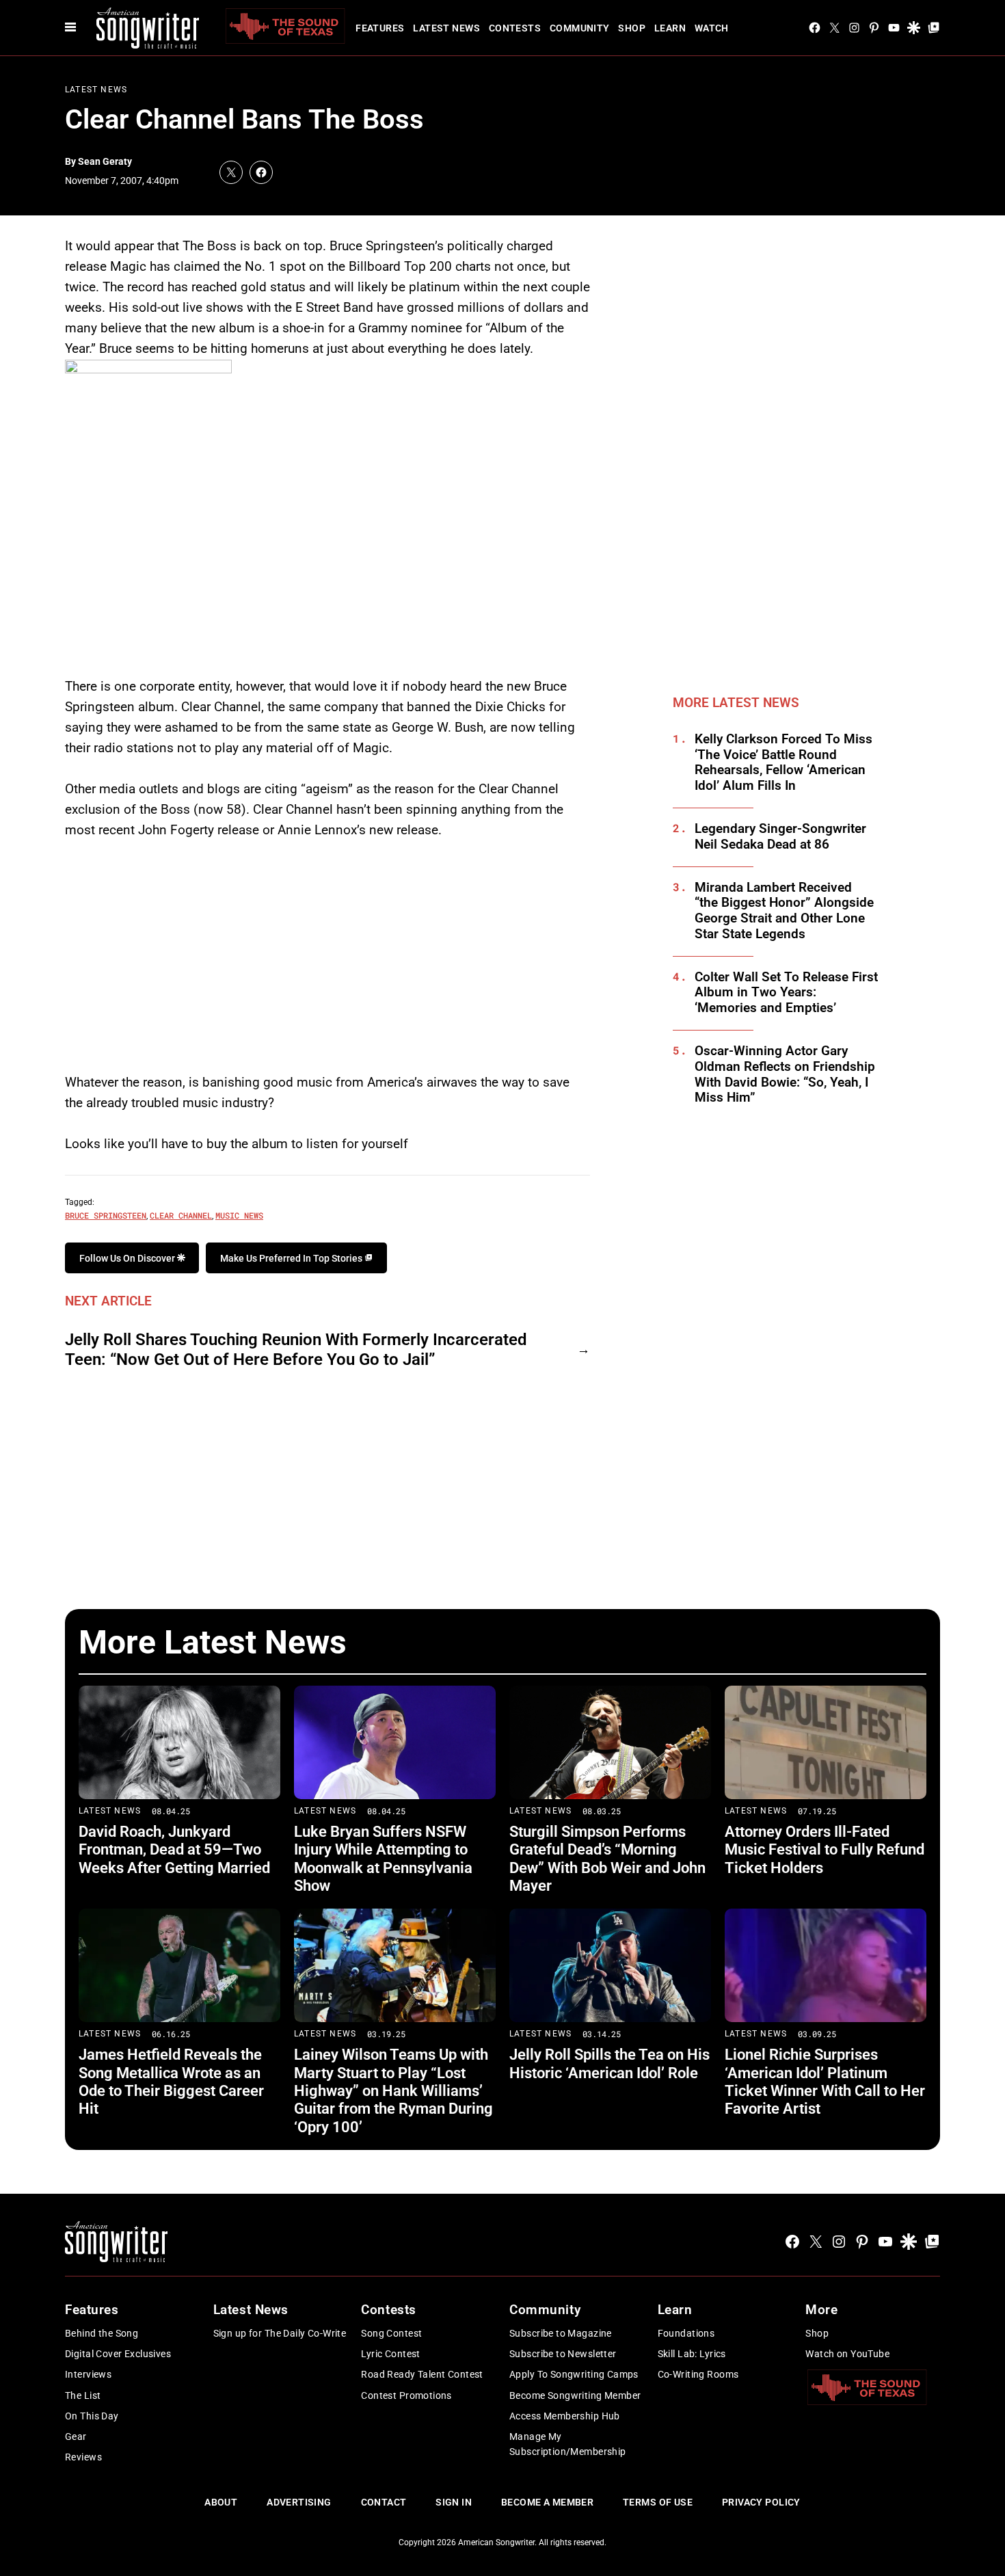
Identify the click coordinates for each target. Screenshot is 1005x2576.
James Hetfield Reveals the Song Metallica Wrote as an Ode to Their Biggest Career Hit (171, 2082)
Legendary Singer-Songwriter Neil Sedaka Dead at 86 (780, 837)
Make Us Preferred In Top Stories (292, 1258)
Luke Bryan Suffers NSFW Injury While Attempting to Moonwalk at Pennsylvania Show (383, 1859)
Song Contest (391, 2333)
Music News (239, 1215)
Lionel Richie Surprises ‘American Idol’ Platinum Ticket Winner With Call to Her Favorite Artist (825, 2082)
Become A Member (547, 2502)
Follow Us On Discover (128, 1258)
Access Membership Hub (565, 2416)
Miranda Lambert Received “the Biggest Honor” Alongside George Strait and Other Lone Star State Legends (784, 911)
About (221, 2502)
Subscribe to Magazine (561, 2333)
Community (580, 28)
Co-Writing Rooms (698, 2374)
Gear (76, 2436)
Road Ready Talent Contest (422, 2374)
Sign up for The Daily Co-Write (280, 2333)
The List (83, 2395)
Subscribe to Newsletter (563, 2354)
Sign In (454, 2502)
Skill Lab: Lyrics (692, 2354)
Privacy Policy (761, 2502)
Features (380, 28)
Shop (632, 28)
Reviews (83, 2457)
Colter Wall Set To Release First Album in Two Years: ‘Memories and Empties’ (786, 993)
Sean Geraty (105, 161)
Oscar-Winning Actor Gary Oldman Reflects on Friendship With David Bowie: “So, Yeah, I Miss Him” (785, 1074)
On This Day (92, 2416)
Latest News (446, 28)
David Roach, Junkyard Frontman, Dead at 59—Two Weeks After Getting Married (174, 1850)
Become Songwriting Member (575, 2395)
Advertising (299, 2502)
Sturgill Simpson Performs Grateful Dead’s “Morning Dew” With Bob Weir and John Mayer (607, 1859)
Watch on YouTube (847, 2354)
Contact (384, 2502)
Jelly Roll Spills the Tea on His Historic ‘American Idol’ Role (609, 2063)
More (821, 2310)
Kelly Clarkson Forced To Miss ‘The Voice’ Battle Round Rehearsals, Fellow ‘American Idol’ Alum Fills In (783, 762)
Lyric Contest (390, 2354)
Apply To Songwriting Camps (574, 2374)
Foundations (686, 2333)
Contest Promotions (406, 2395)
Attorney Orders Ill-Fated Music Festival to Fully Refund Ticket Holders (825, 1850)
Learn (670, 28)
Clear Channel (181, 1215)
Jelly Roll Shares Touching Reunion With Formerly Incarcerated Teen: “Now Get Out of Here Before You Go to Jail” (296, 1350)
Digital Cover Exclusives (118, 2354)
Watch (712, 28)
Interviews (88, 2374)
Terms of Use (658, 2502)
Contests (515, 28)
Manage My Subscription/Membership (568, 2444)
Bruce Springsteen (106, 1215)
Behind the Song (102, 2333)
